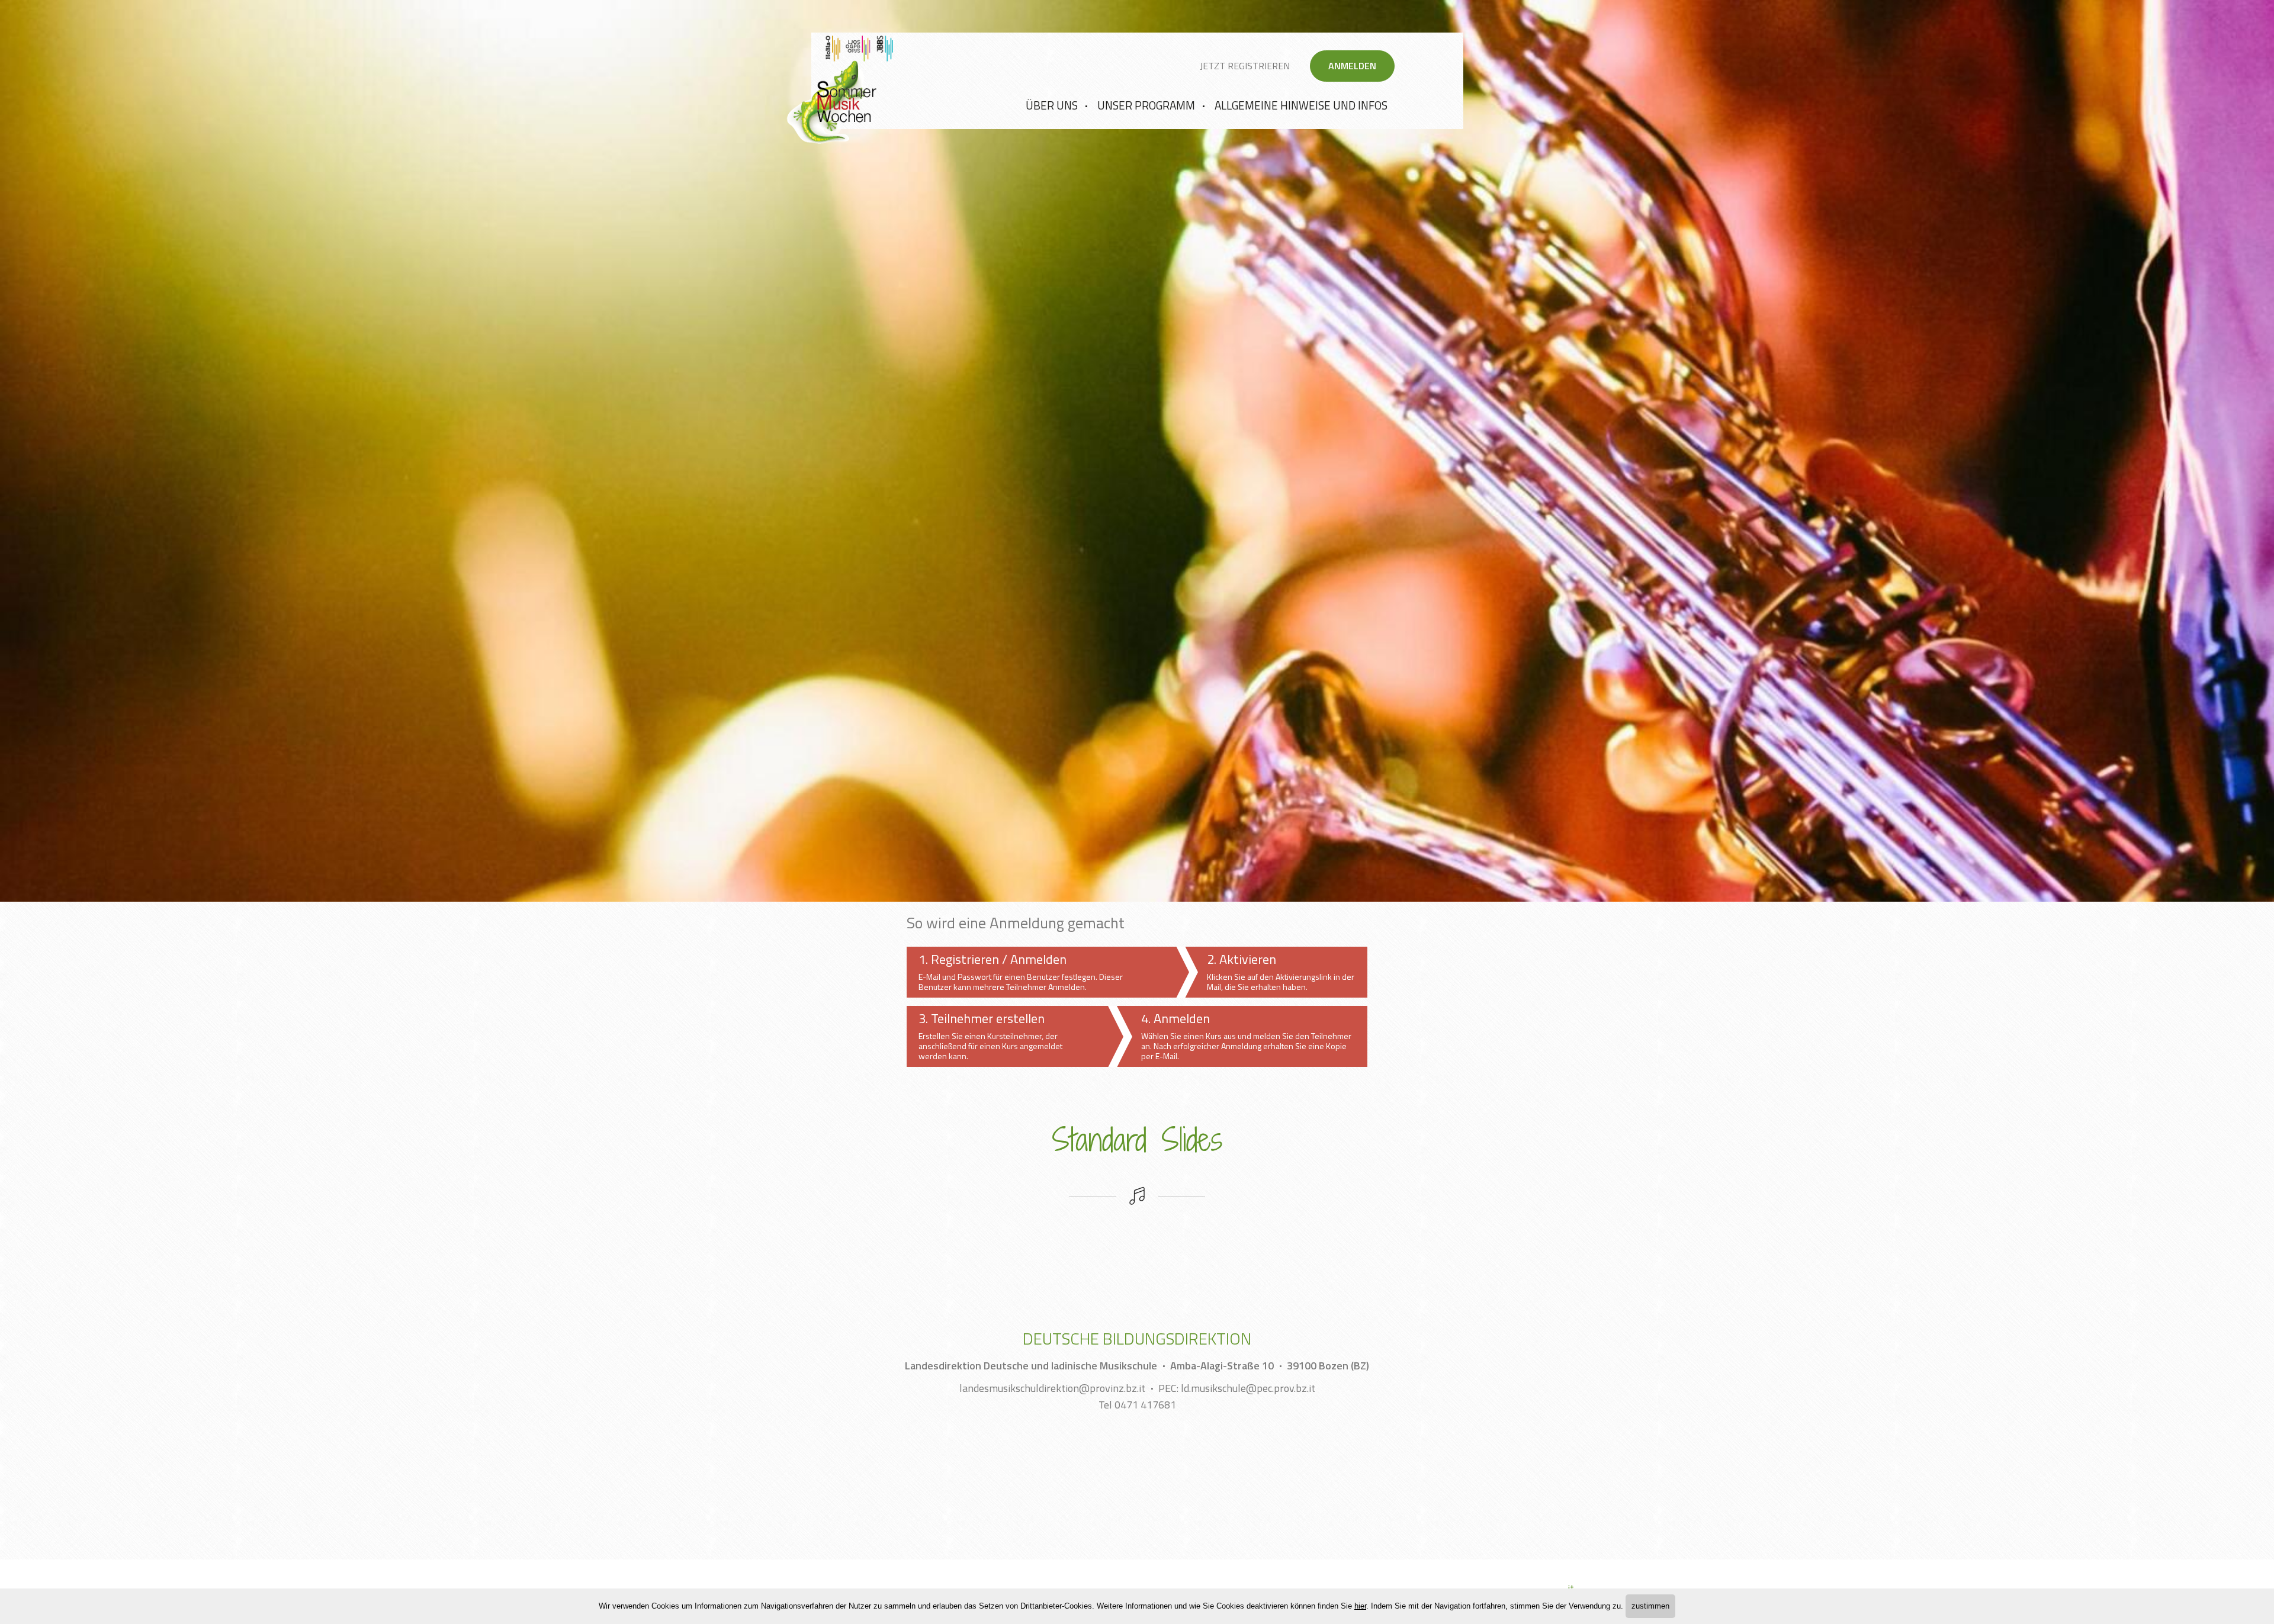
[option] (1137, 451)
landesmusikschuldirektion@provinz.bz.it (1052, 1388)
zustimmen (1650, 1606)
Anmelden (1352, 66)
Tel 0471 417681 (1137, 1405)
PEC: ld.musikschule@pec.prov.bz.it (1237, 1388)
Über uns (1052, 105)
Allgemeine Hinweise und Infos (1301, 105)
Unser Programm (1146, 105)
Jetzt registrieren (1245, 66)
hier (1360, 1606)
